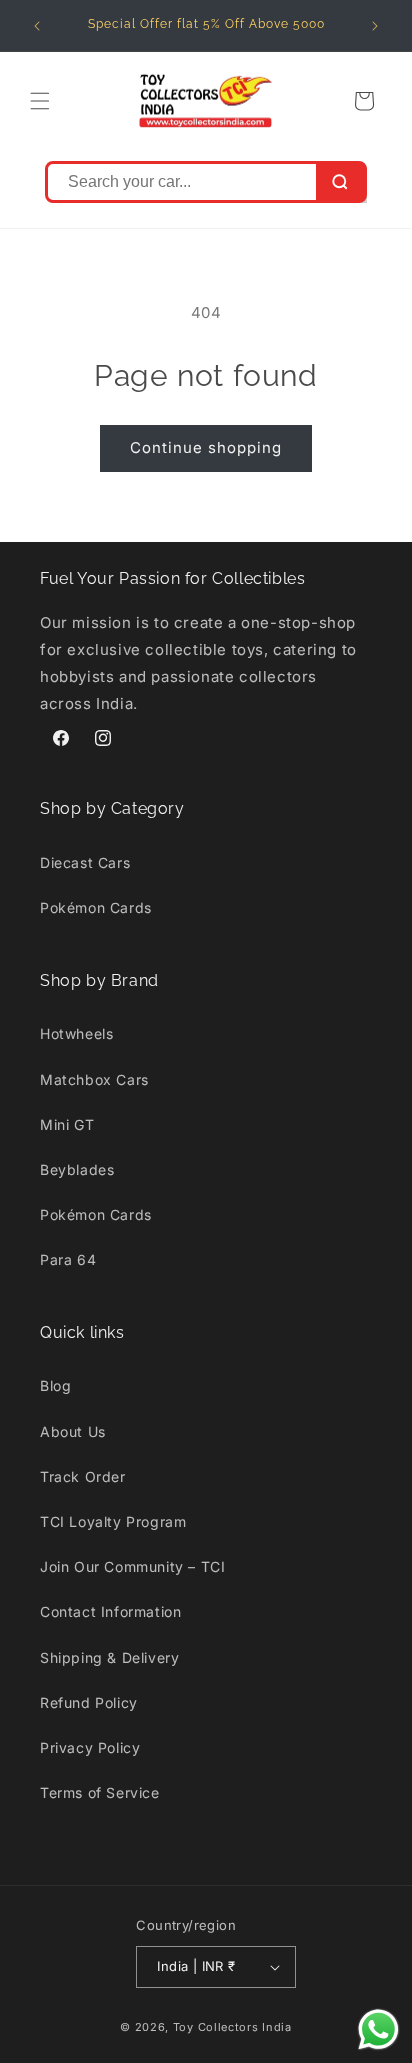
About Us (73, 1431)
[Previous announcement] (37, 26)
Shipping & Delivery (109, 1657)
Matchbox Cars (94, 1079)
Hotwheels (76, 1033)
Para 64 (68, 1259)
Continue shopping (206, 447)
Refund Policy (89, 1702)
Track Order (83, 1476)
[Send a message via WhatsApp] (378, 2029)
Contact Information (110, 1611)
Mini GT (67, 1124)
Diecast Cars (85, 862)
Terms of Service (100, 1792)
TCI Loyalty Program (113, 1521)
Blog (55, 1385)
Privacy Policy (90, 1747)
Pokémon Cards (96, 907)
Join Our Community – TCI (132, 1566)
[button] (40, 101)
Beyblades (77, 1169)
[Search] (340, 182)
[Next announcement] (375, 26)
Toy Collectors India (232, 2027)
